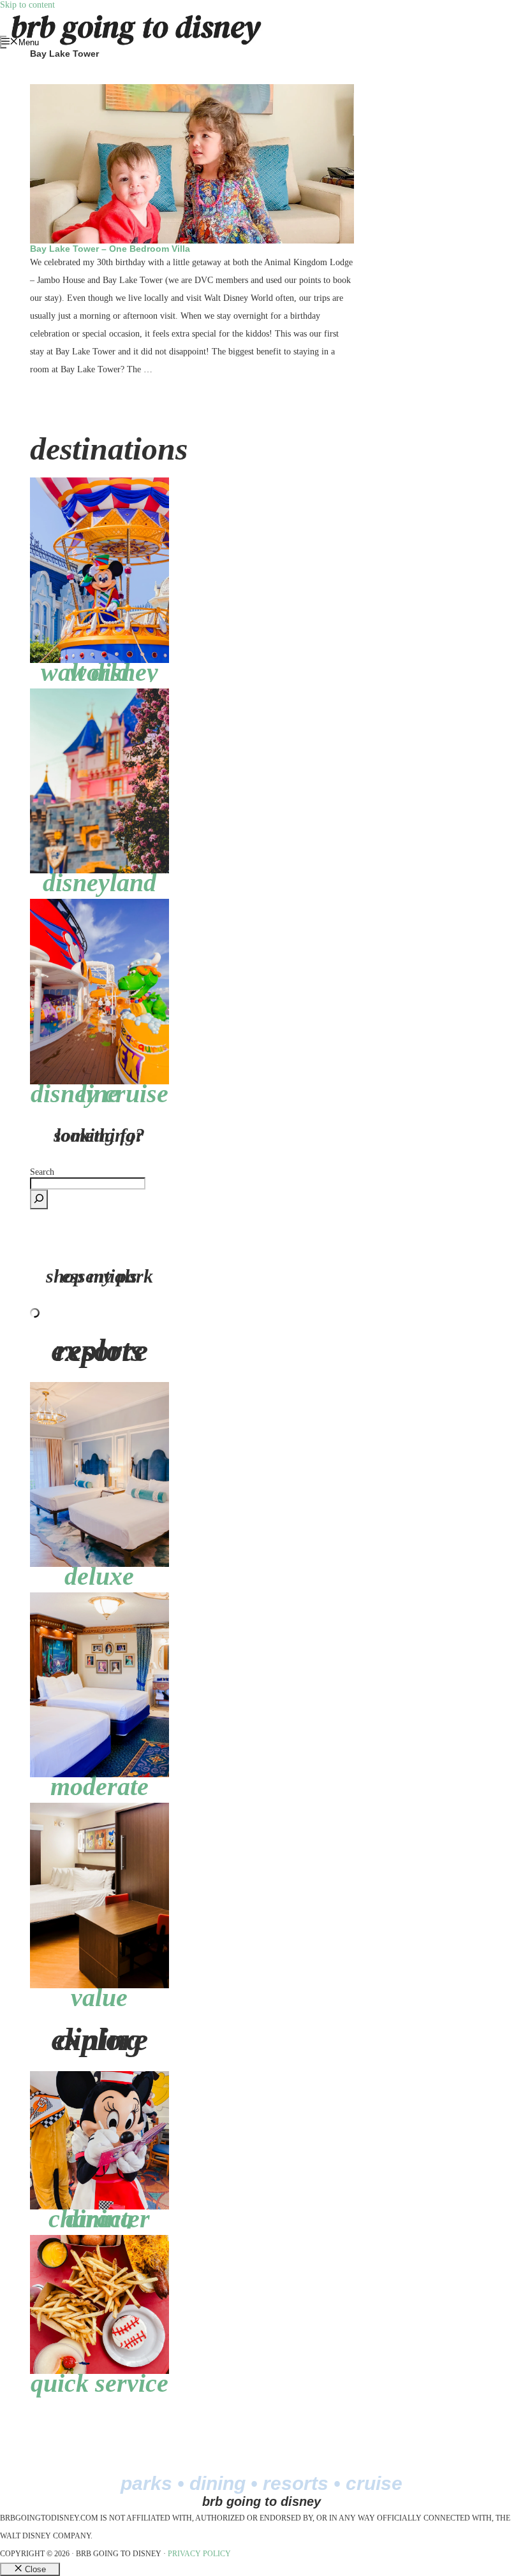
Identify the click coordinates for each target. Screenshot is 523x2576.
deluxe (99, 1576)
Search (42, 1172)
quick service (99, 2383)
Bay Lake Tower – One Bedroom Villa (110, 249)
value (99, 1997)
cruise (374, 2483)
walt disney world (99, 672)
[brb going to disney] (136, 15)
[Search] (39, 1199)
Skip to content (27, 5)
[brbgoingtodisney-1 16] (99, 482)
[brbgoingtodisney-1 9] (99, 693)
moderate (99, 1786)
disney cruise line (99, 1094)
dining (217, 2483)
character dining (99, 2219)
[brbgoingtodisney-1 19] (99, 904)
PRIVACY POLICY (199, 2554)
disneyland (99, 883)
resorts (296, 2483)
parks (146, 2483)
